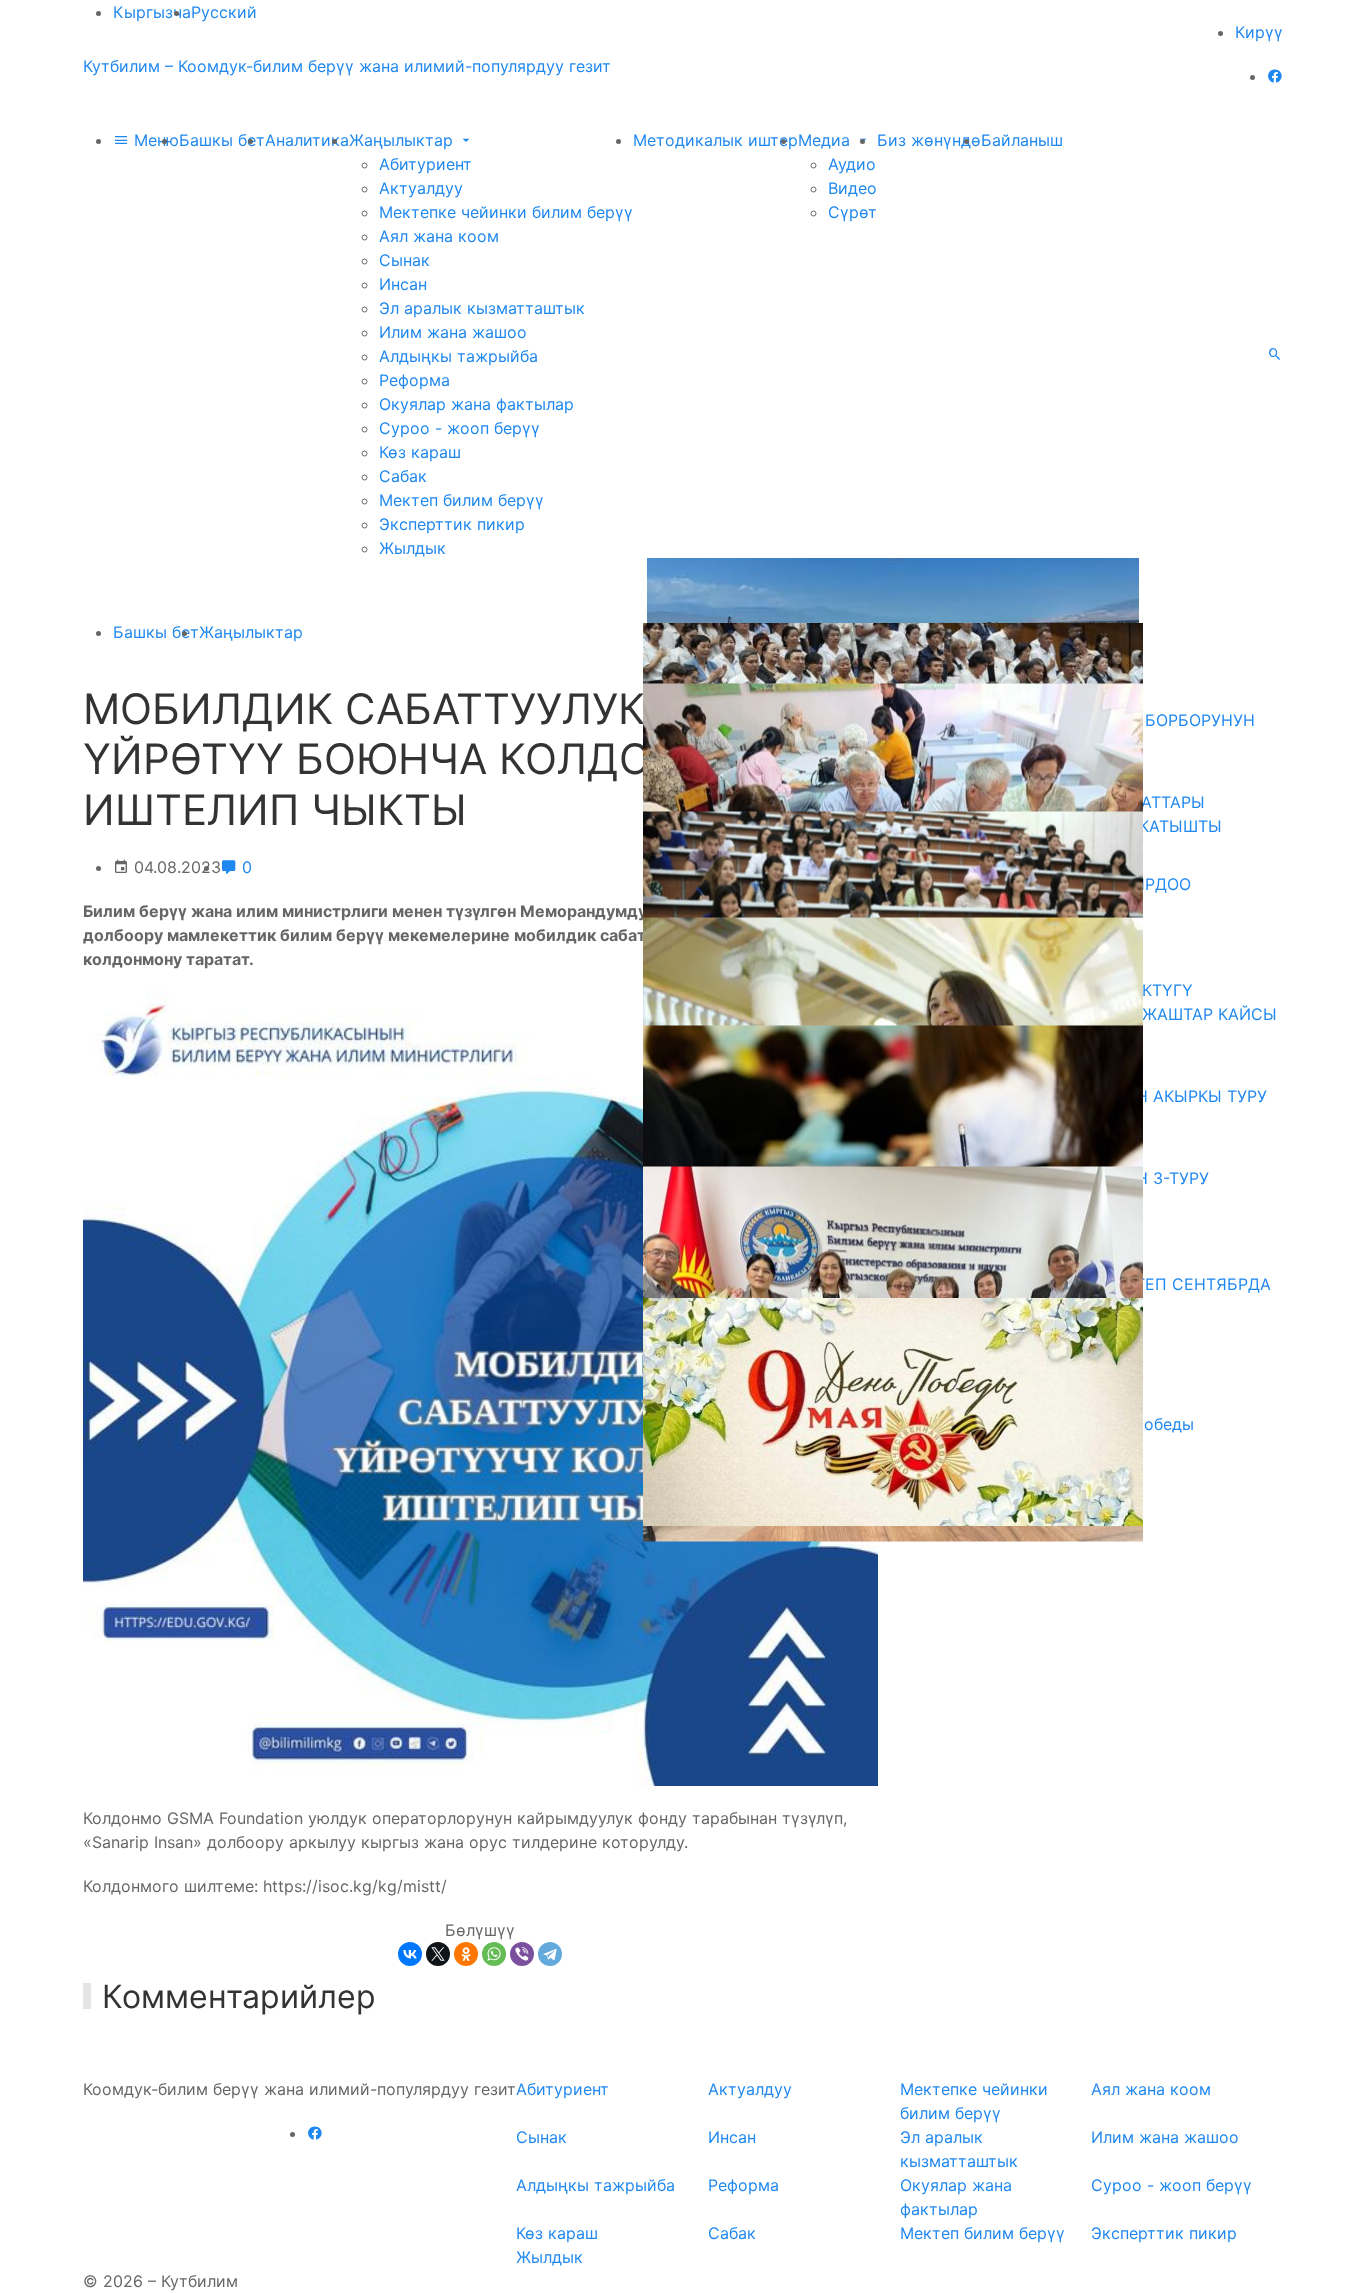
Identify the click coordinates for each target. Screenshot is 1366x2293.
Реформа (414, 380)
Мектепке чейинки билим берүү (506, 212)
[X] (438, 1954)
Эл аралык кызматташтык (482, 308)
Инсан (403, 284)
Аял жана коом (439, 236)
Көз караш (420, 452)
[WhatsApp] (494, 1954)
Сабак (403, 476)
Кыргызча (152, 12)
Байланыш (1022, 140)
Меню (154, 140)
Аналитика (307, 140)
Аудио (852, 164)
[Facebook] (1275, 76)
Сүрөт (852, 212)
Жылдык (412, 548)
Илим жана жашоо (453, 332)
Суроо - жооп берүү (459, 428)
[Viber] (522, 1954)
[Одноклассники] (466, 1954)
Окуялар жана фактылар (476, 404)
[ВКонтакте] (410, 1954)
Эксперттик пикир (452, 524)
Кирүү (1259, 32)
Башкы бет (222, 140)
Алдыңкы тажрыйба (458, 356)
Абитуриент (425, 164)
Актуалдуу (421, 188)
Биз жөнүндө (929, 140)
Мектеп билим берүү (461, 500)
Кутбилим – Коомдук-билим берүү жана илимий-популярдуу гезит (347, 66)
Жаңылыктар (403, 140)
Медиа (826, 140)
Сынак (404, 260)
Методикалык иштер (715, 140)
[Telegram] (550, 1954)
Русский (224, 12)
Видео (852, 188)
